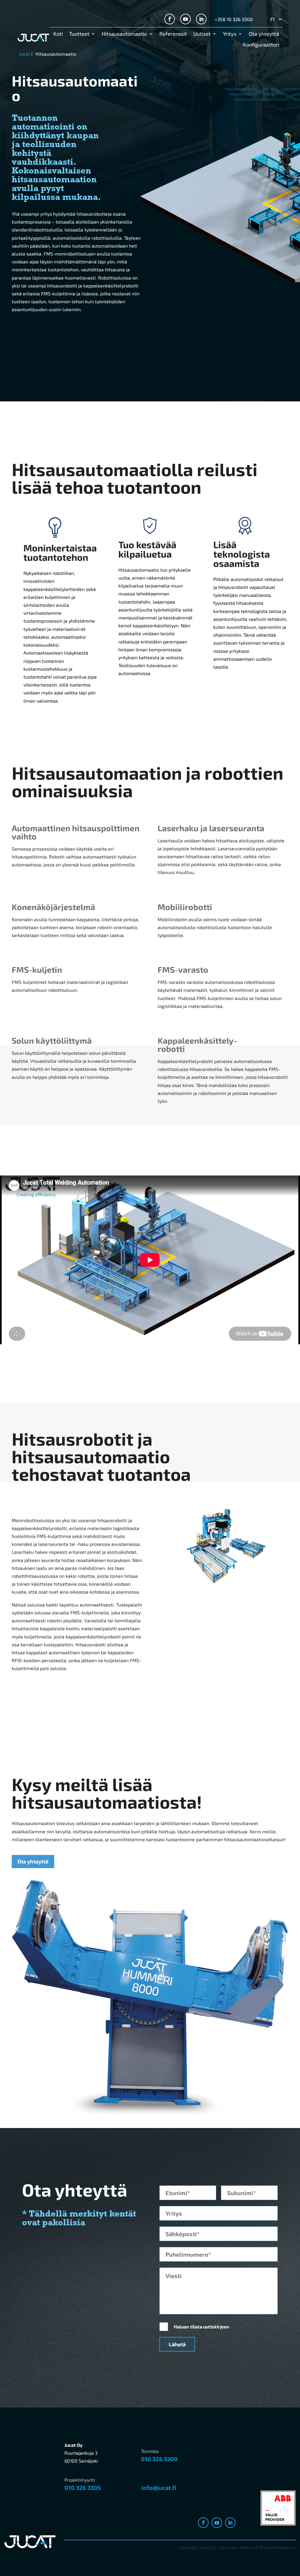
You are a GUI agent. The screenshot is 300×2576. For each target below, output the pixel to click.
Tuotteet (79, 34)
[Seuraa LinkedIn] (201, 19)
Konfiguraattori (261, 45)
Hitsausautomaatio (124, 34)
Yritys (230, 34)
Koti (58, 34)
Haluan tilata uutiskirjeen (202, 2327)
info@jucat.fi (159, 2488)
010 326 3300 (159, 2459)
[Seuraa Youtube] (185, 19)
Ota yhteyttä (264, 34)
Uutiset (202, 34)
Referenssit (173, 34)
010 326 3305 (83, 2488)
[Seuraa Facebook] (170, 19)
